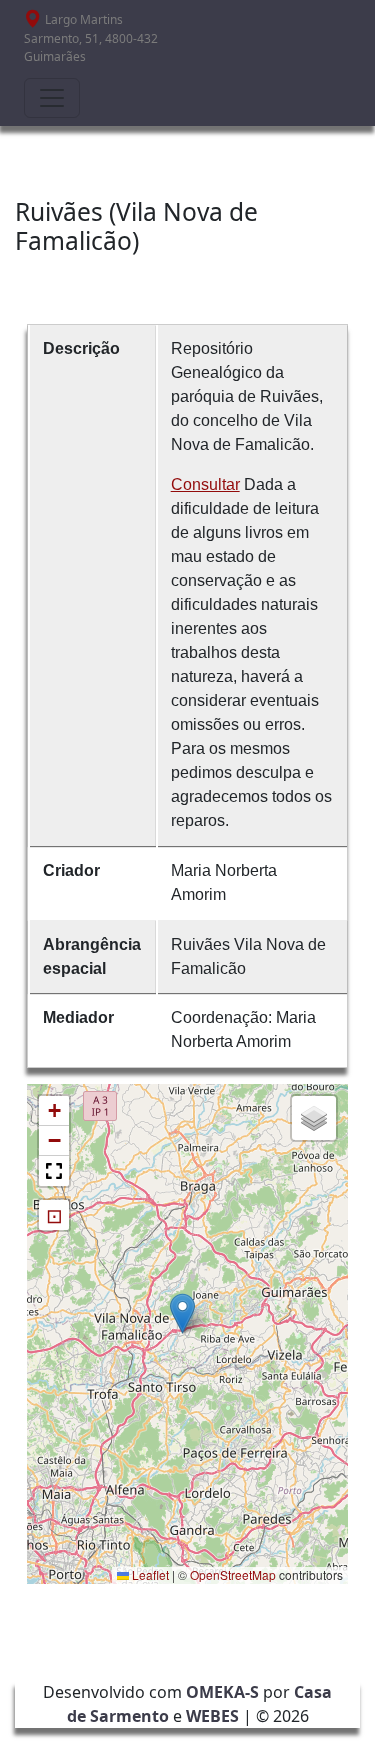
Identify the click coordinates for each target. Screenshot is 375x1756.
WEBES (212, 1716)
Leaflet (149, 1574)
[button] (182, 1313)
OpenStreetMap (233, 1574)
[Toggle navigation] (52, 98)
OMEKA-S (222, 1692)
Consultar (205, 484)
